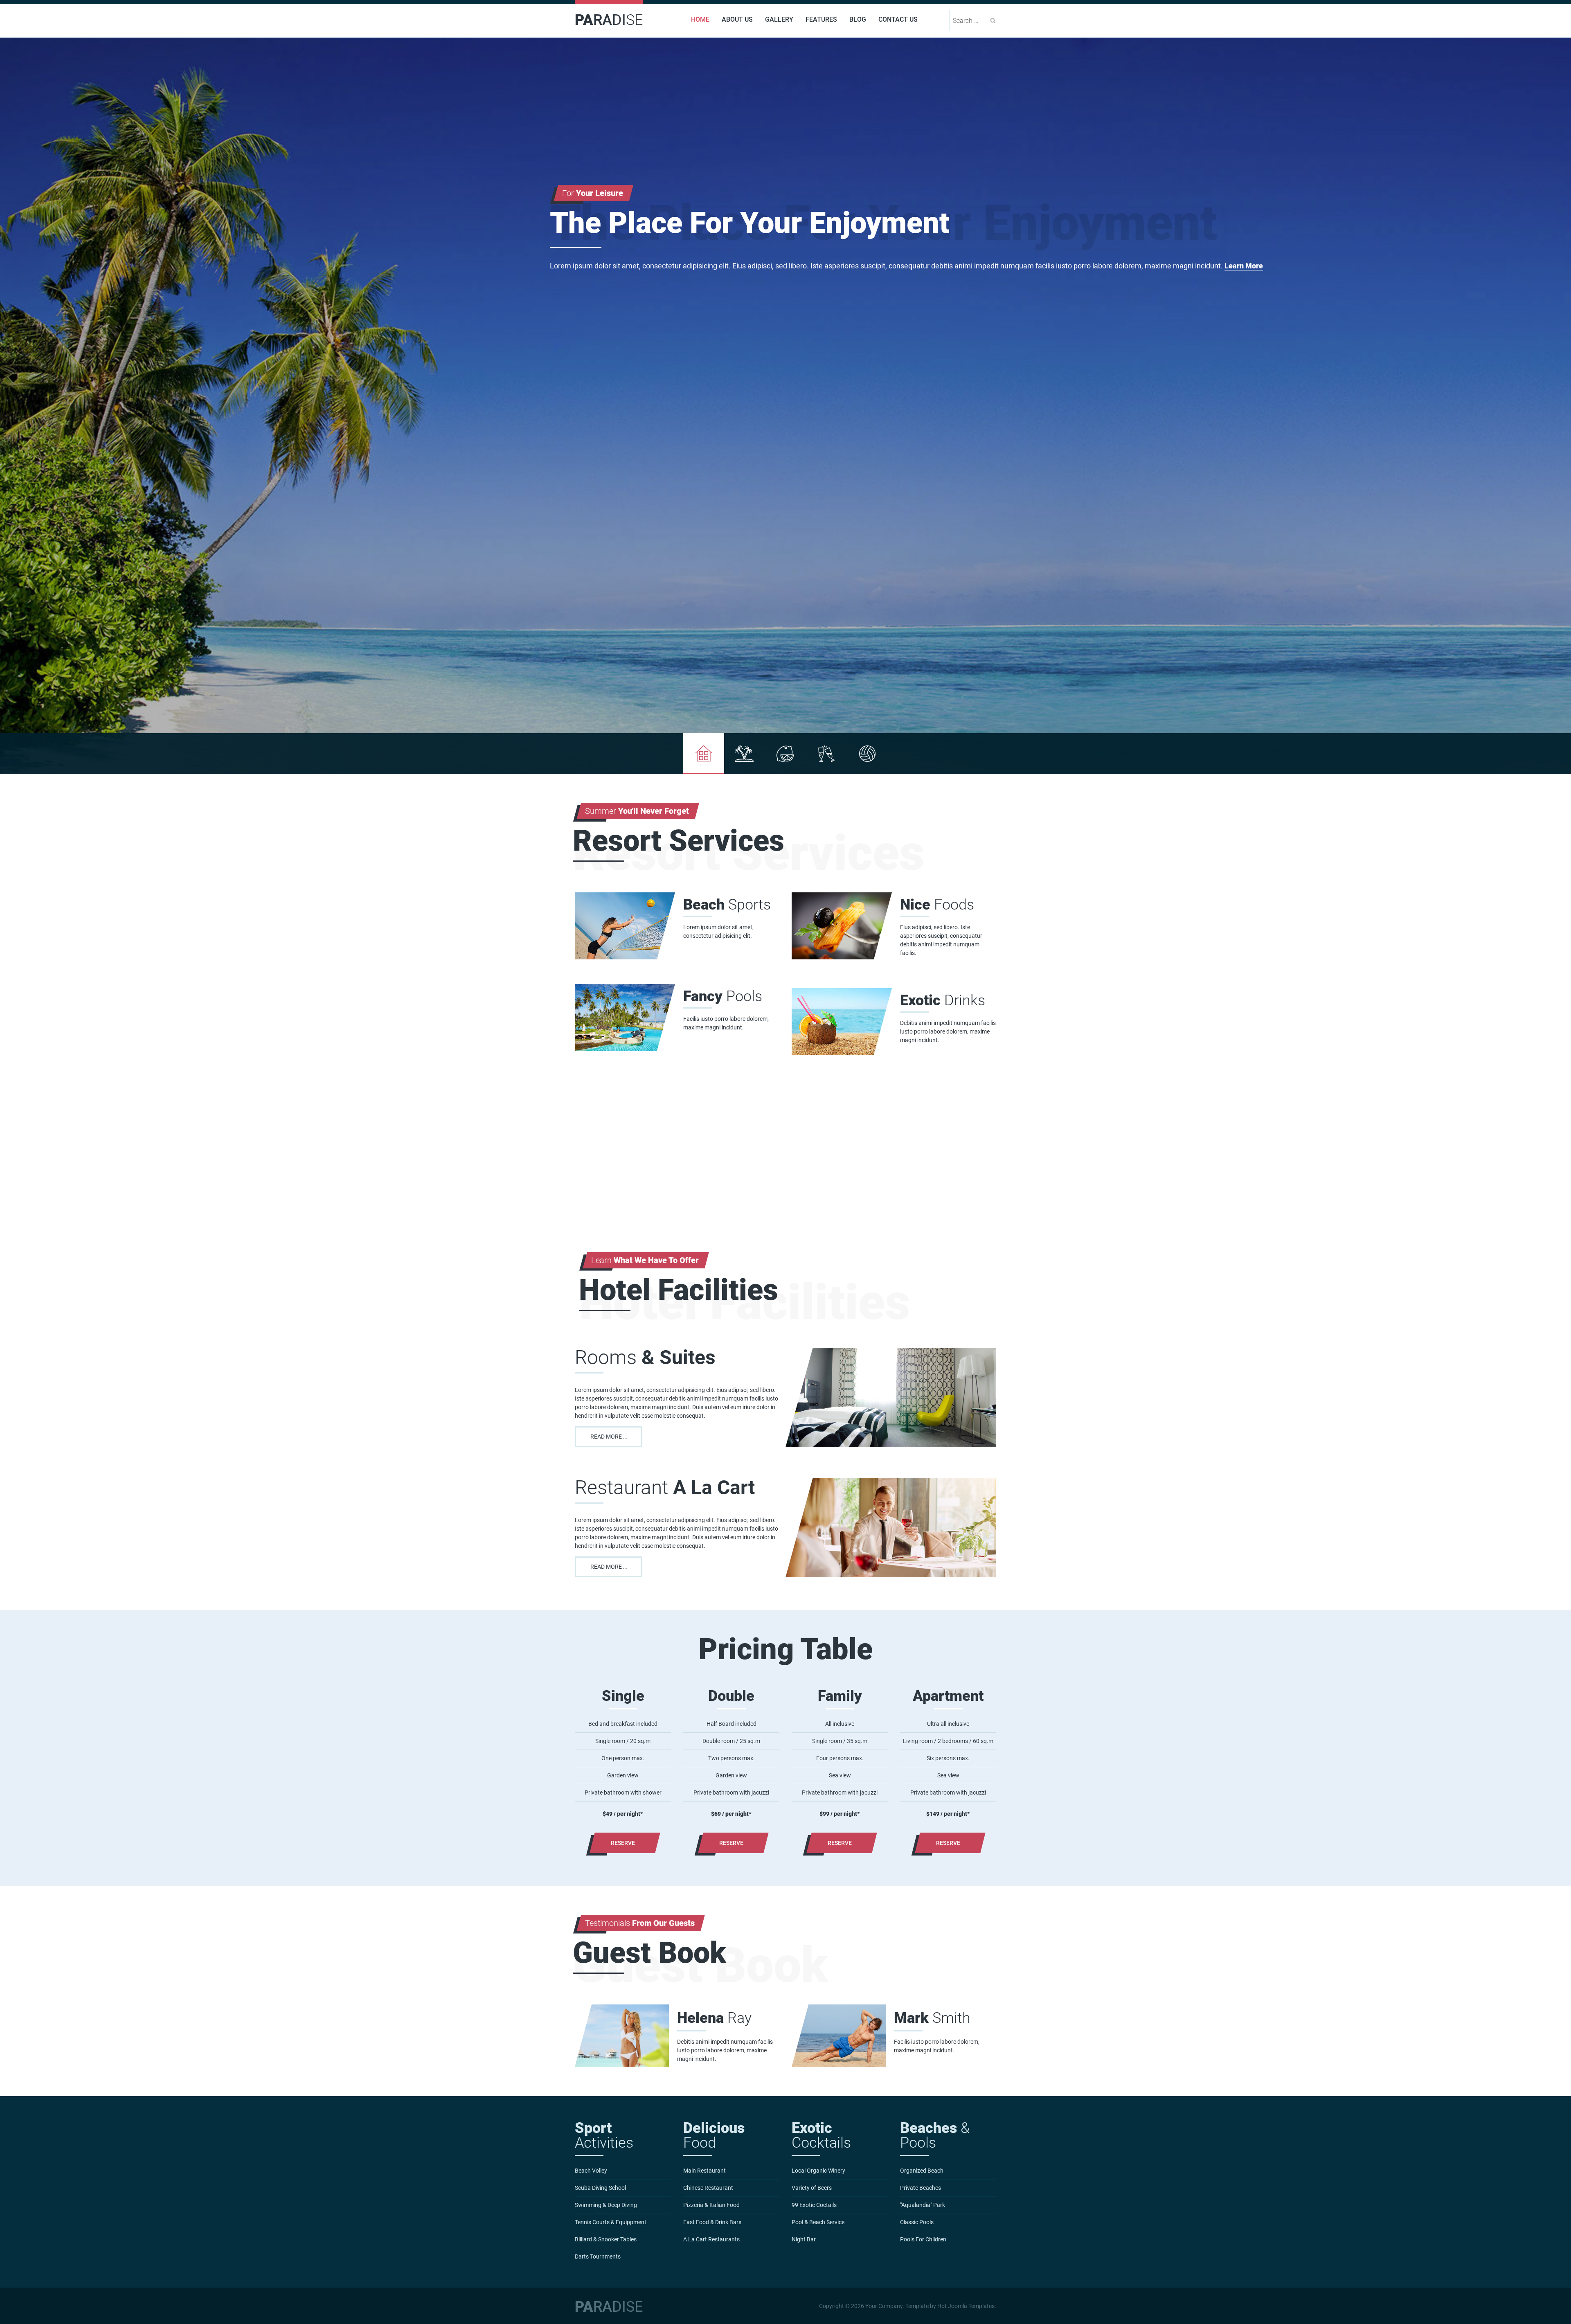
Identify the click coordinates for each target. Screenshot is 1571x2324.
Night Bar (804, 2239)
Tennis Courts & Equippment (611, 2222)
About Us (737, 19)
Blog (858, 19)
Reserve (623, 1843)
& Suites (645, 1357)
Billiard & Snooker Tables (606, 2239)
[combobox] (970, 21)
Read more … (609, 1437)
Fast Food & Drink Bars (712, 2222)
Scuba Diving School (600, 2188)
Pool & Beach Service (818, 2222)
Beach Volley (591, 2171)
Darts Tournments (598, 2256)
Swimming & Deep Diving (606, 2205)
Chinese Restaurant (708, 2188)
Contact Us (898, 19)
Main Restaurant (704, 2171)
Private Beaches (921, 2188)
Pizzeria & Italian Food (711, 2205)
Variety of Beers (812, 2188)
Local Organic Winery (818, 2171)
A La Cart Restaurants (711, 2239)
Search (993, 21)
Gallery (779, 19)
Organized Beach (922, 2171)
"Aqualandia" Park (923, 2205)
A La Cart (665, 1487)
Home (700, 19)
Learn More (1244, 266)
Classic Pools (917, 2222)
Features (821, 19)
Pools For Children (923, 2239)
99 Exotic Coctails (814, 2205)
